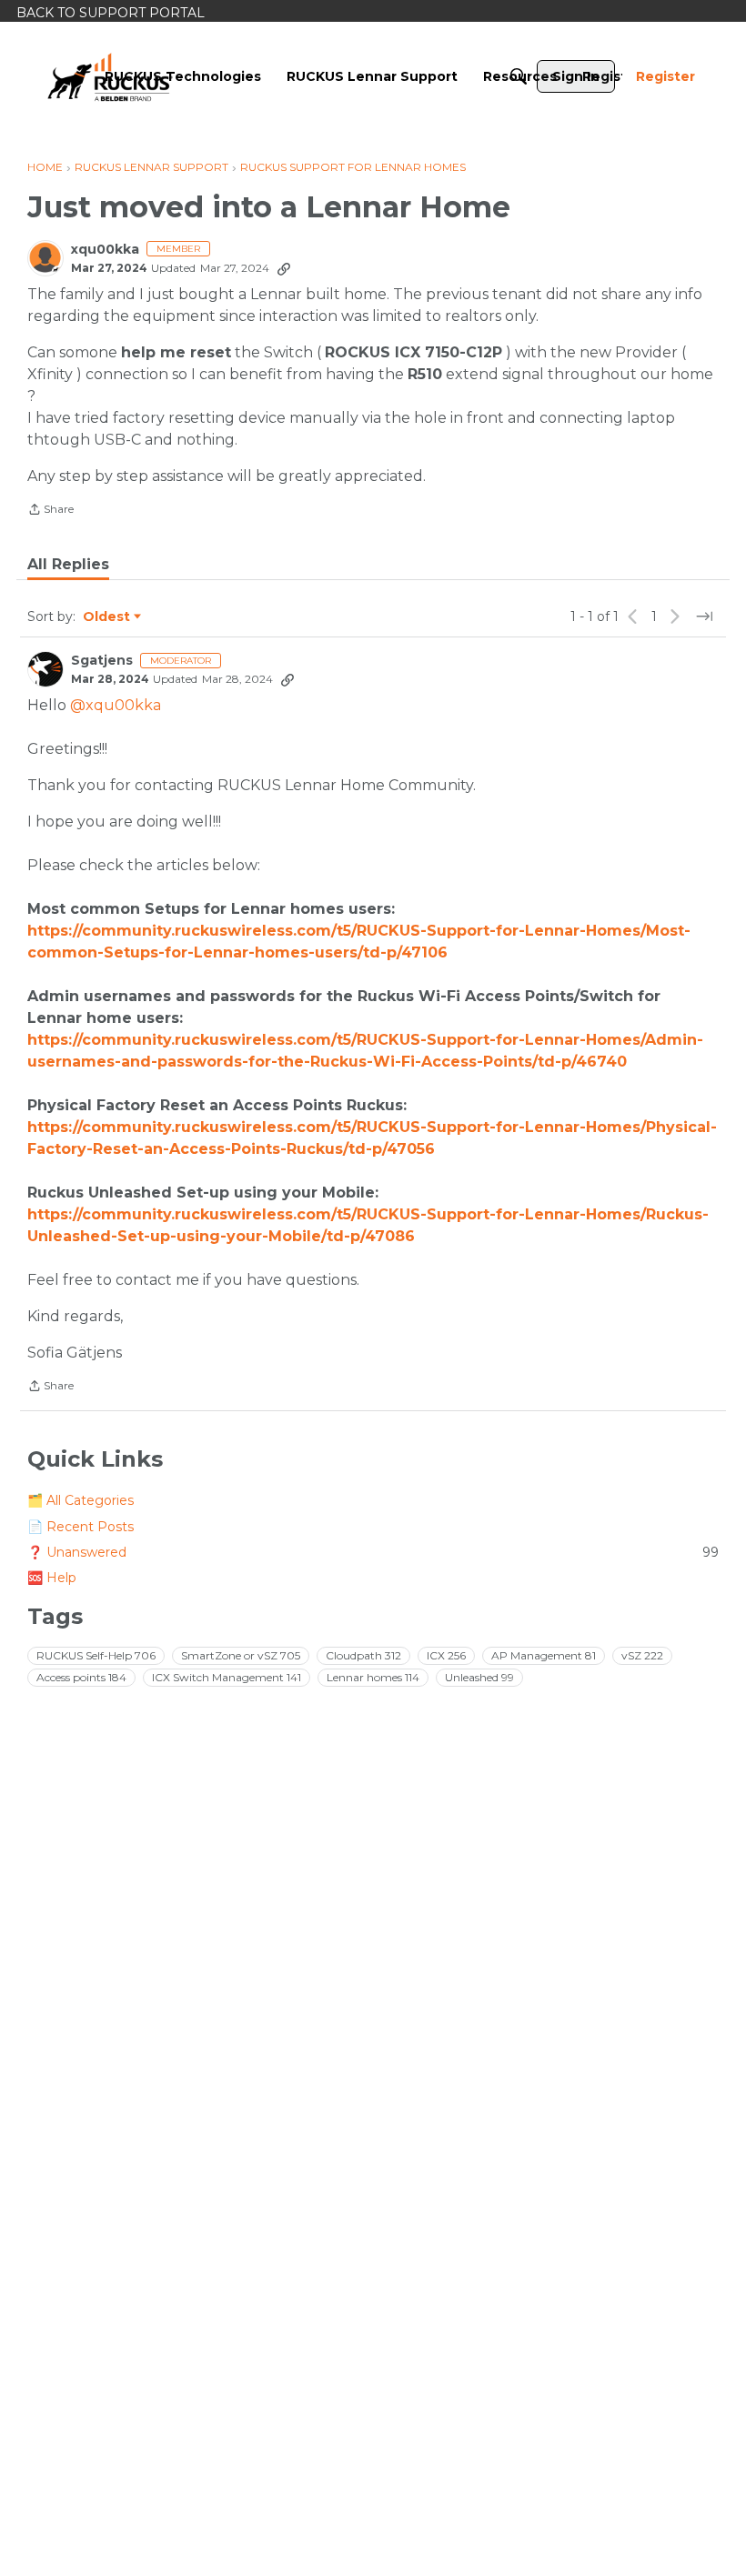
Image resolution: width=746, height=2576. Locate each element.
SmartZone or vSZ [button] (241, 1655)
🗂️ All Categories (81, 1500)
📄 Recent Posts (81, 1527)
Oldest (107, 617)
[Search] (519, 76)
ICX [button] (446, 1655)
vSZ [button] (642, 1655)
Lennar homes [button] (373, 1677)
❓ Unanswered (373, 1552)
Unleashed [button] (479, 1677)
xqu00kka (105, 250)
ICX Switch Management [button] (227, 1677)
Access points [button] (81, 1677)
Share (50, 511)
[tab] (68, 565)
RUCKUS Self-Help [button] (96, 1655)
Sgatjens (102, 661)
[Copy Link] (284, 268)
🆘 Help (52, 1578)
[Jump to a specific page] (704, 616)
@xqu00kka (116, 705)
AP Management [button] (544, 1655)
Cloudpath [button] (363, 1655)
